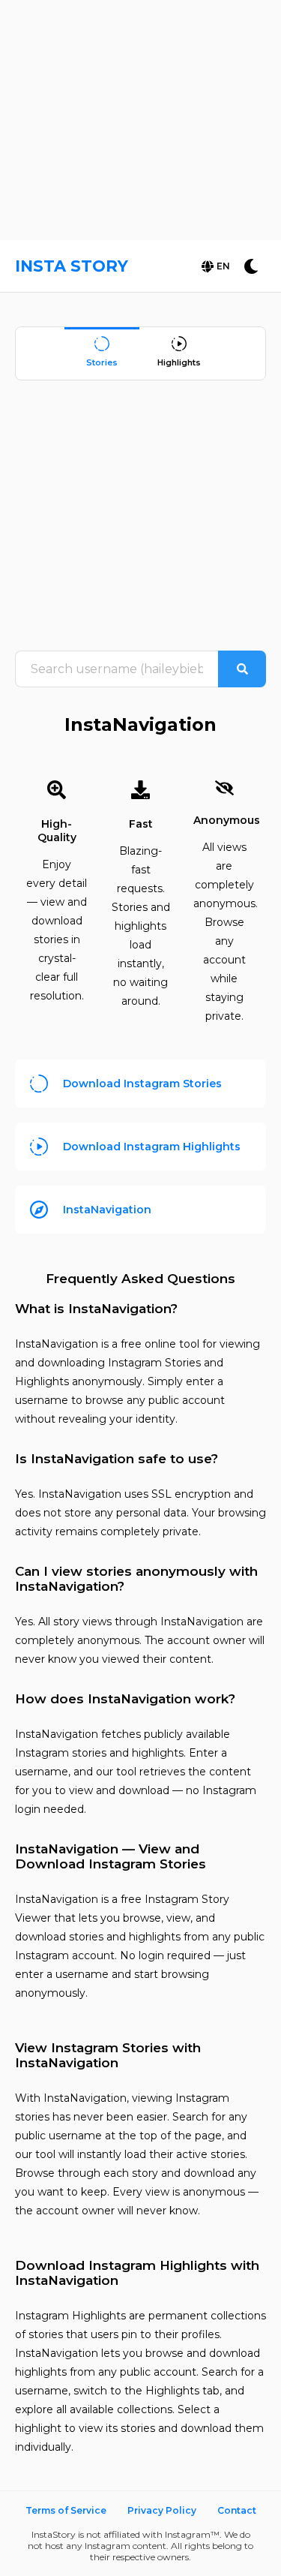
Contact (237, 2510)
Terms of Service (66, 2510)
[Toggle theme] (251, 266)
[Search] (242, 669)
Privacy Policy (162, 2510)
